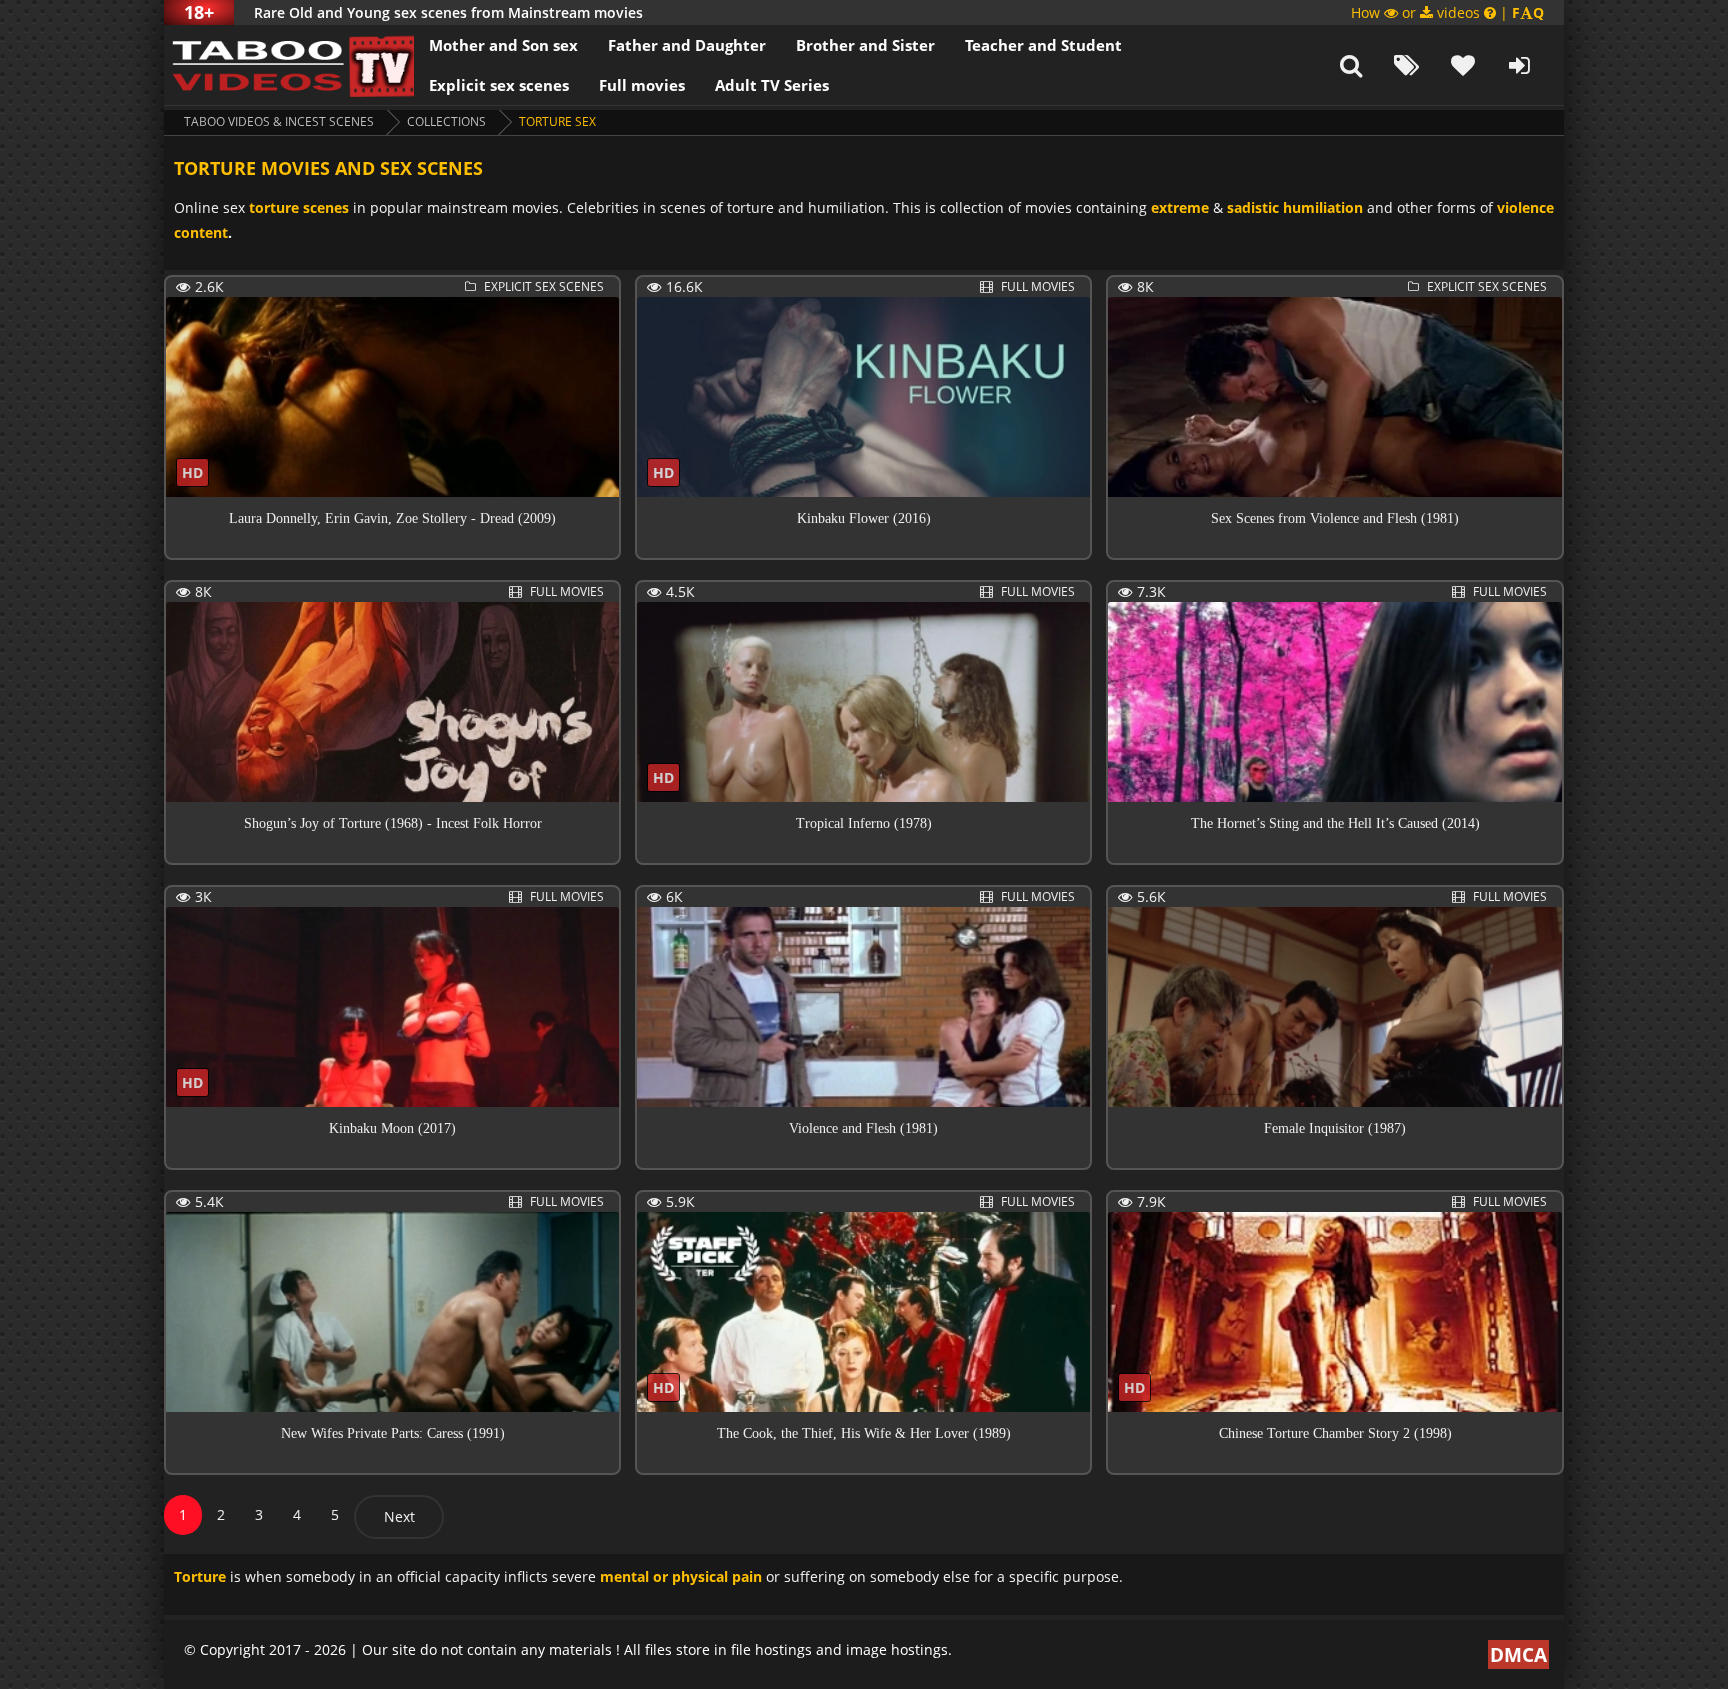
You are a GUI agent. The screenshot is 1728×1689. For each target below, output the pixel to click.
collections (446, 121)
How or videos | (1447, 12)
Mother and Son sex (503, 45)
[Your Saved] (1463, 65)
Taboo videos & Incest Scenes (279, 121)
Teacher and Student (1043, 45)
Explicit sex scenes (499, 85)
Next (399, 1516)
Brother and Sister (865, 45)
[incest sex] (289, 65)
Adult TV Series (772, 85)
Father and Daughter (687, 45)
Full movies (642, 85)
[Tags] (1407, 65)
